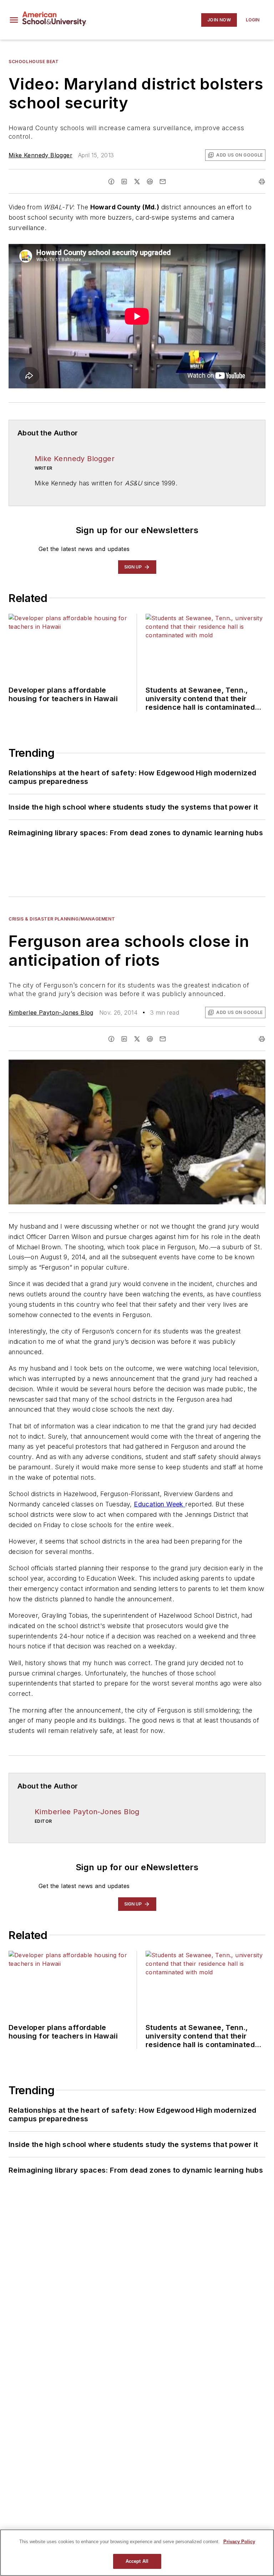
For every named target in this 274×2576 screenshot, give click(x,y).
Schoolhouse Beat (34, 62)
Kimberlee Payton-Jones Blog (51, 1012)
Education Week (159, 1504)
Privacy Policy (239, 2542)
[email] (163, 182)
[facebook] (111, 182)
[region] (137, 2553)
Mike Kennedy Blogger (40, 155)
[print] (262, 182)
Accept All (137, 2561)
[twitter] (137, 182)
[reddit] (150, 182)
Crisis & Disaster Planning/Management (62, 919)
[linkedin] (124, 182)
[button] (14, 20)
